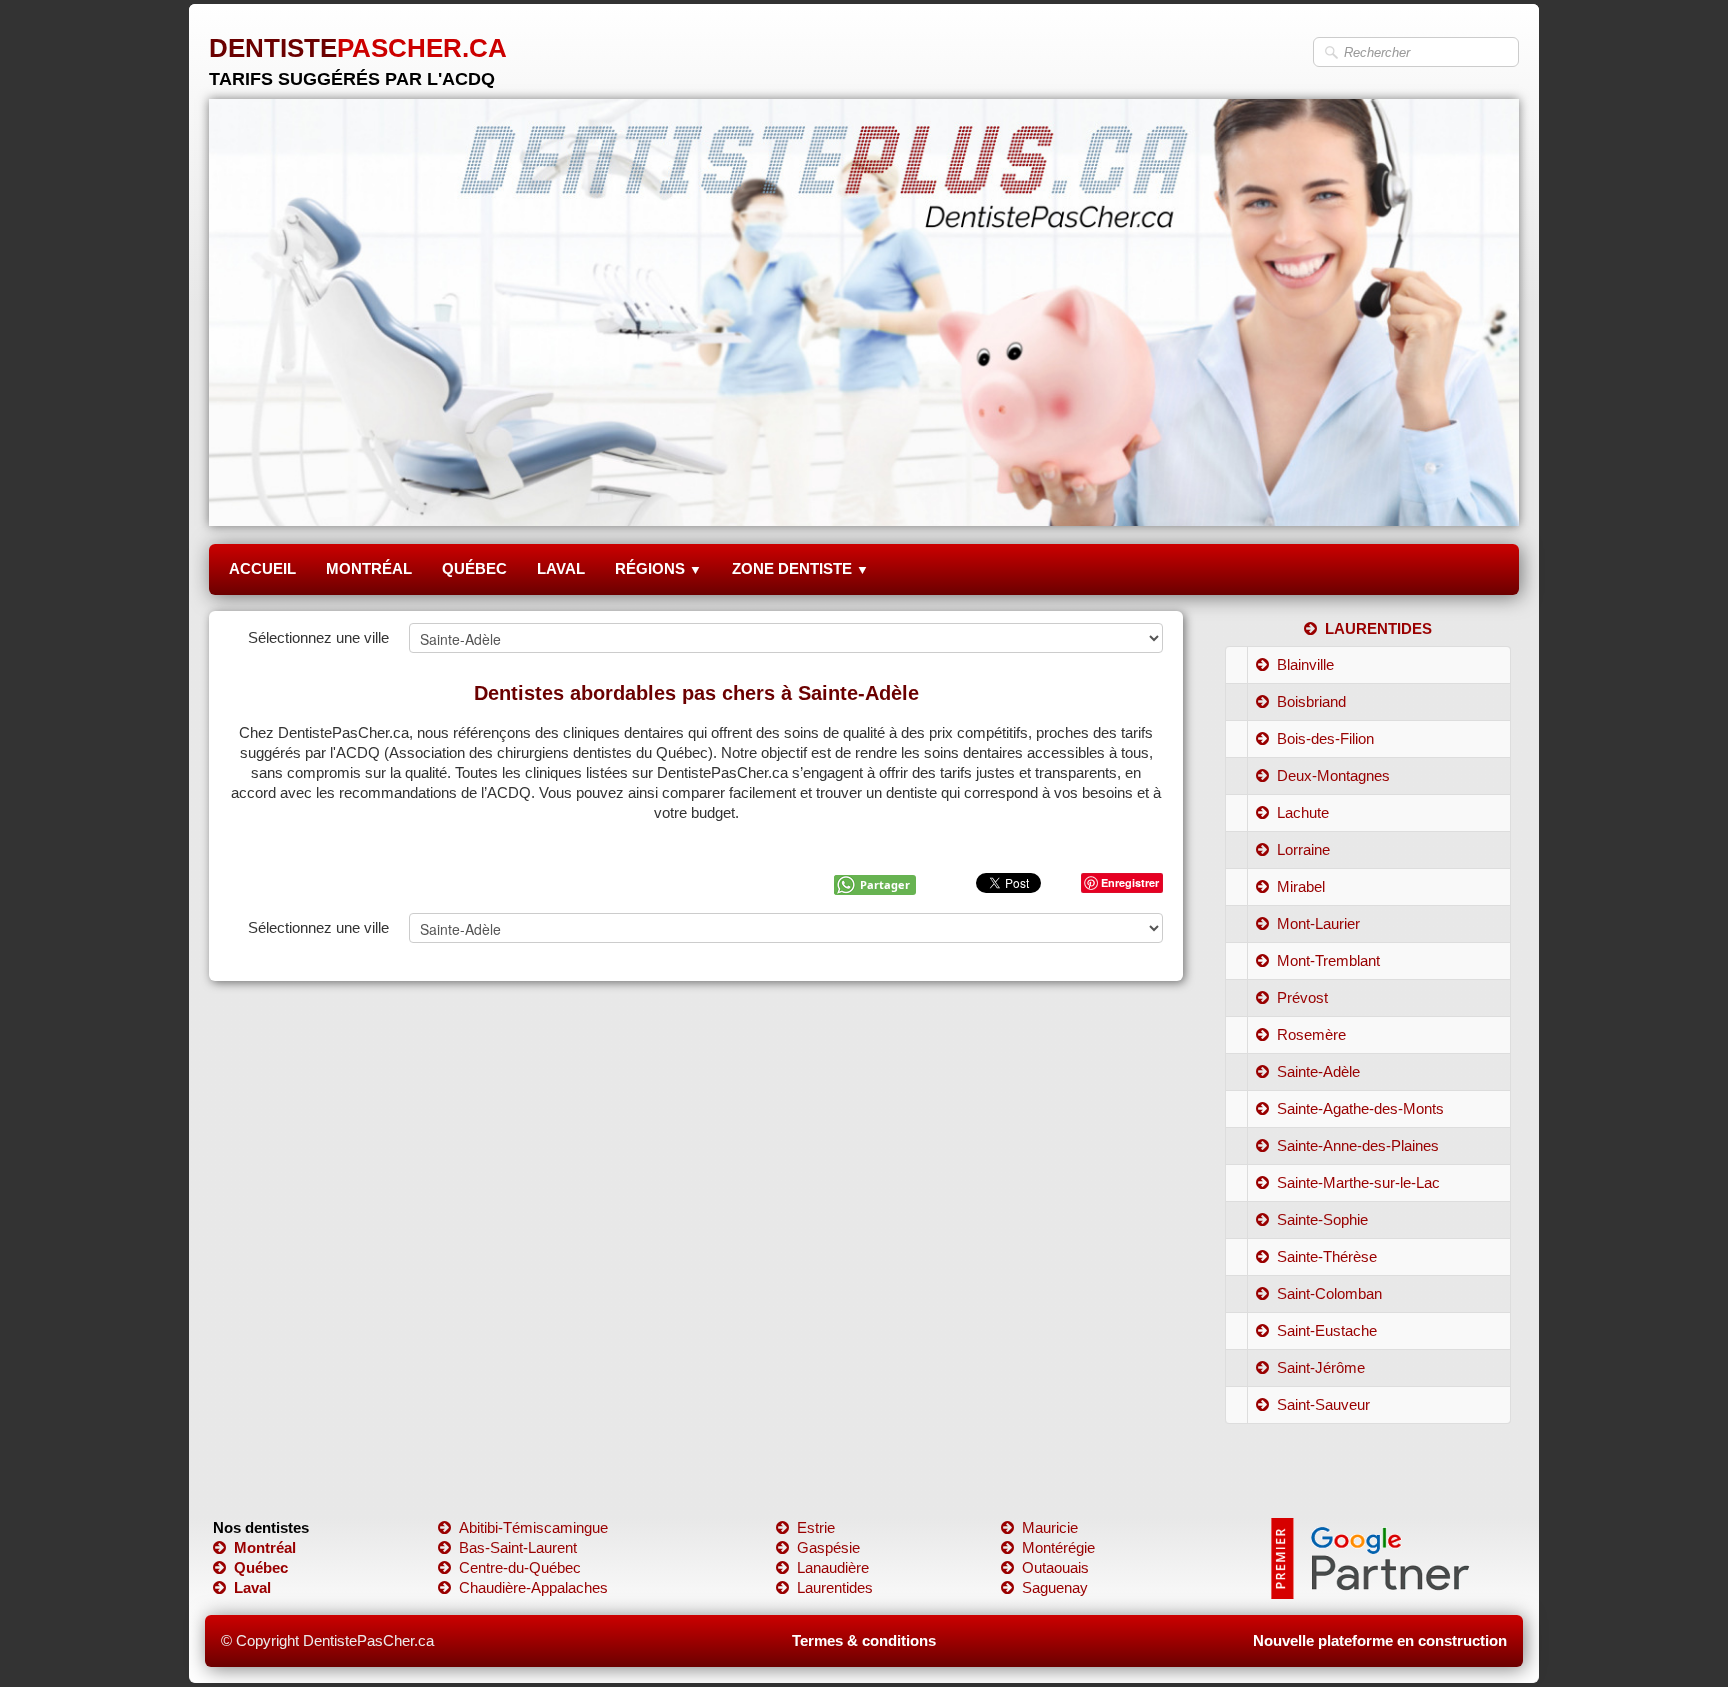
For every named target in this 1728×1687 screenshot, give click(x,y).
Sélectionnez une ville (318, 637)
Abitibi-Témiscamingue (533, 1527)
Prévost (1302, 997)
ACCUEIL (262, 568)
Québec (261, 1567)
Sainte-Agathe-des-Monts (1360, 1108)
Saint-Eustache (1327, 1330)
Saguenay (1055, 1587)
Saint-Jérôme (1321, 1367)
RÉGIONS (658, 568)
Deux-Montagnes (1333, 775)
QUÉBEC (474, 568)
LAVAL (561, 568)
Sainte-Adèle (1318, 1071)
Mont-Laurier (1318, 923)
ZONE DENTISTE (800, 568)
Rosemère (1311, 1034)
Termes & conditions (864, 1640)
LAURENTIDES (1378, 628)
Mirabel (1301, 886)
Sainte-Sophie (1322, 1219)
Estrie (816, 1527)
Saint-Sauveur (1323, 1404)
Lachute (1303, 812)
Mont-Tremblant (1328, 960)
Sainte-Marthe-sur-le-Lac (1358, 1182)
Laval (252, 1587)
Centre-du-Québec (520, 1567)
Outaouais (1055, 1567)
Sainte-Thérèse (1327, 1256)
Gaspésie (828, 1547)
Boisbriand (1311, 701)
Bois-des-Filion (1325, 738)
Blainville (1305, 664)
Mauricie (1050, 1527)
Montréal (265, 1547)
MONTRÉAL (369, 568)
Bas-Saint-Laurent (518, 1547)
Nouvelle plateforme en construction (1380, 1640)
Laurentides (835, 1587)
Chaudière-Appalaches (533, 1587)
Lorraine (1303, 849)
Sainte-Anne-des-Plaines (1358, 1145)
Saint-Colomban (1329, 1293)
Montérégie (1058, 1547)
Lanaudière (833, 1567)
